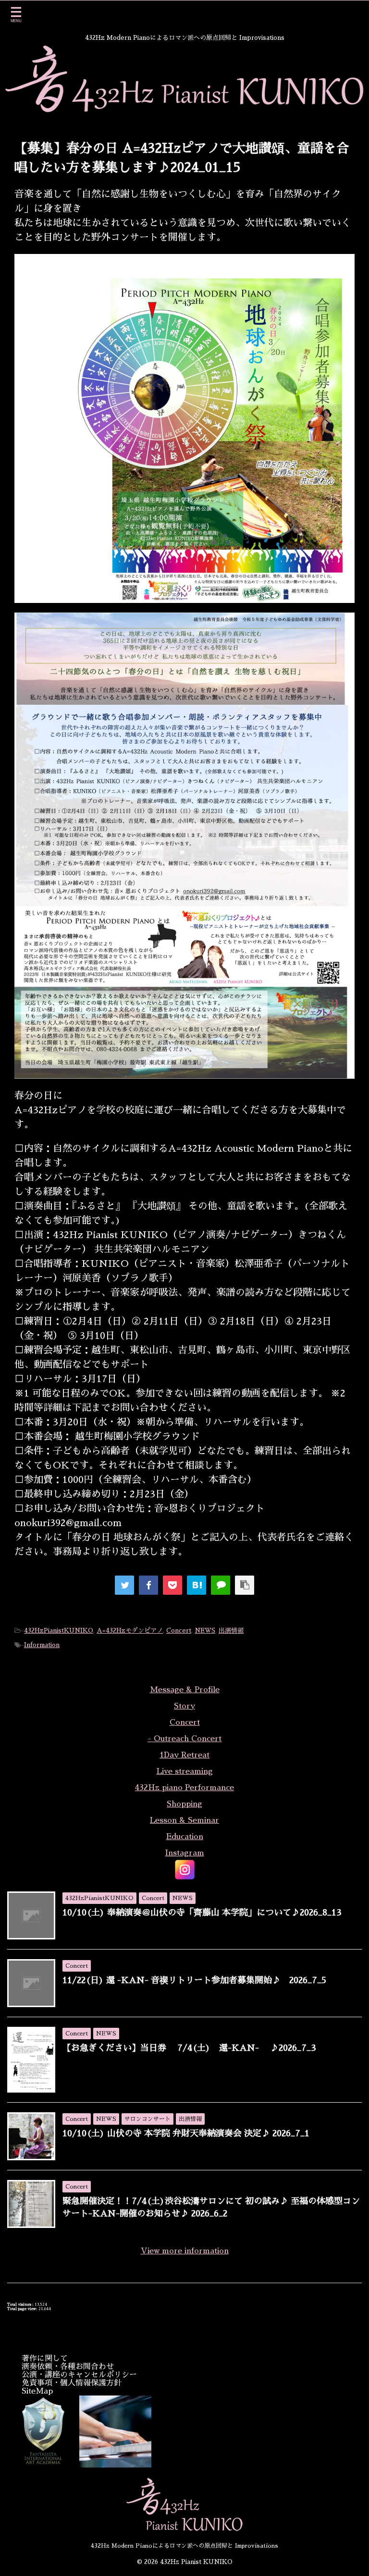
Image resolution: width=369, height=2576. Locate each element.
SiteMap (37, 2391)
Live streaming (185, 1771)
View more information (185, 2251)
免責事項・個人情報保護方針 (72, 2383)
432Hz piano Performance (184, 1788)
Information (42, 1645)
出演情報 (231, 1631)
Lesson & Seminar (184, 1820)
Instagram (185, 1853)
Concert (179, 1631)
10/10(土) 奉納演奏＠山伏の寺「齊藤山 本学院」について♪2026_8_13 (202, 1913)
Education (185, 1837)
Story (184, 1706)
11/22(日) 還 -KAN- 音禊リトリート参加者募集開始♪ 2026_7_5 (194, 1980)
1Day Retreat (184, 1755)
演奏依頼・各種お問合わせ (68, 2367)
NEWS (205, 1631)
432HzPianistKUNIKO (59, 1631)
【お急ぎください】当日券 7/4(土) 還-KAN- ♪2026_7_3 (189, 2048)
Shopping (184, 1804)
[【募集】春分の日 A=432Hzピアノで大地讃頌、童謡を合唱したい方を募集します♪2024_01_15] (197, 1585)
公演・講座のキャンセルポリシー (79, 2375)
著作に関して (45, 2359)
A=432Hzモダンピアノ (130, 1631)
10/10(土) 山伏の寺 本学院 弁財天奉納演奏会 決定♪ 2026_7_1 (186, 2133)
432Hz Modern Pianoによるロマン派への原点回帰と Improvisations (184, 2546)
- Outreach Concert (184, 1739)
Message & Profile (185, 1690)
